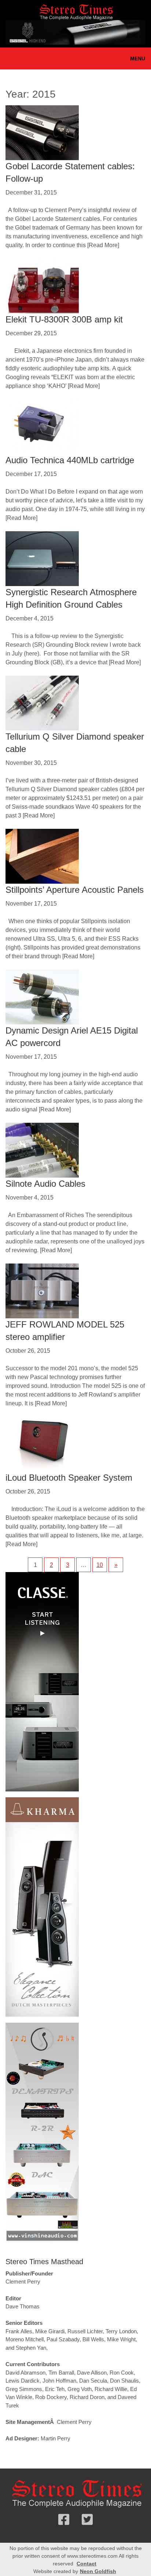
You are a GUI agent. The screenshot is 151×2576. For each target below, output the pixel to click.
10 (100, 1565)
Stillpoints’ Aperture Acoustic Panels (75, 890)
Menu (138, 58)
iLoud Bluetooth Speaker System (69, 1478)
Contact (86, 2564)
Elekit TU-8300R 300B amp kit (64, 319)
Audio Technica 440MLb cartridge (70, 460)
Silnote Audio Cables (45, 1184)
